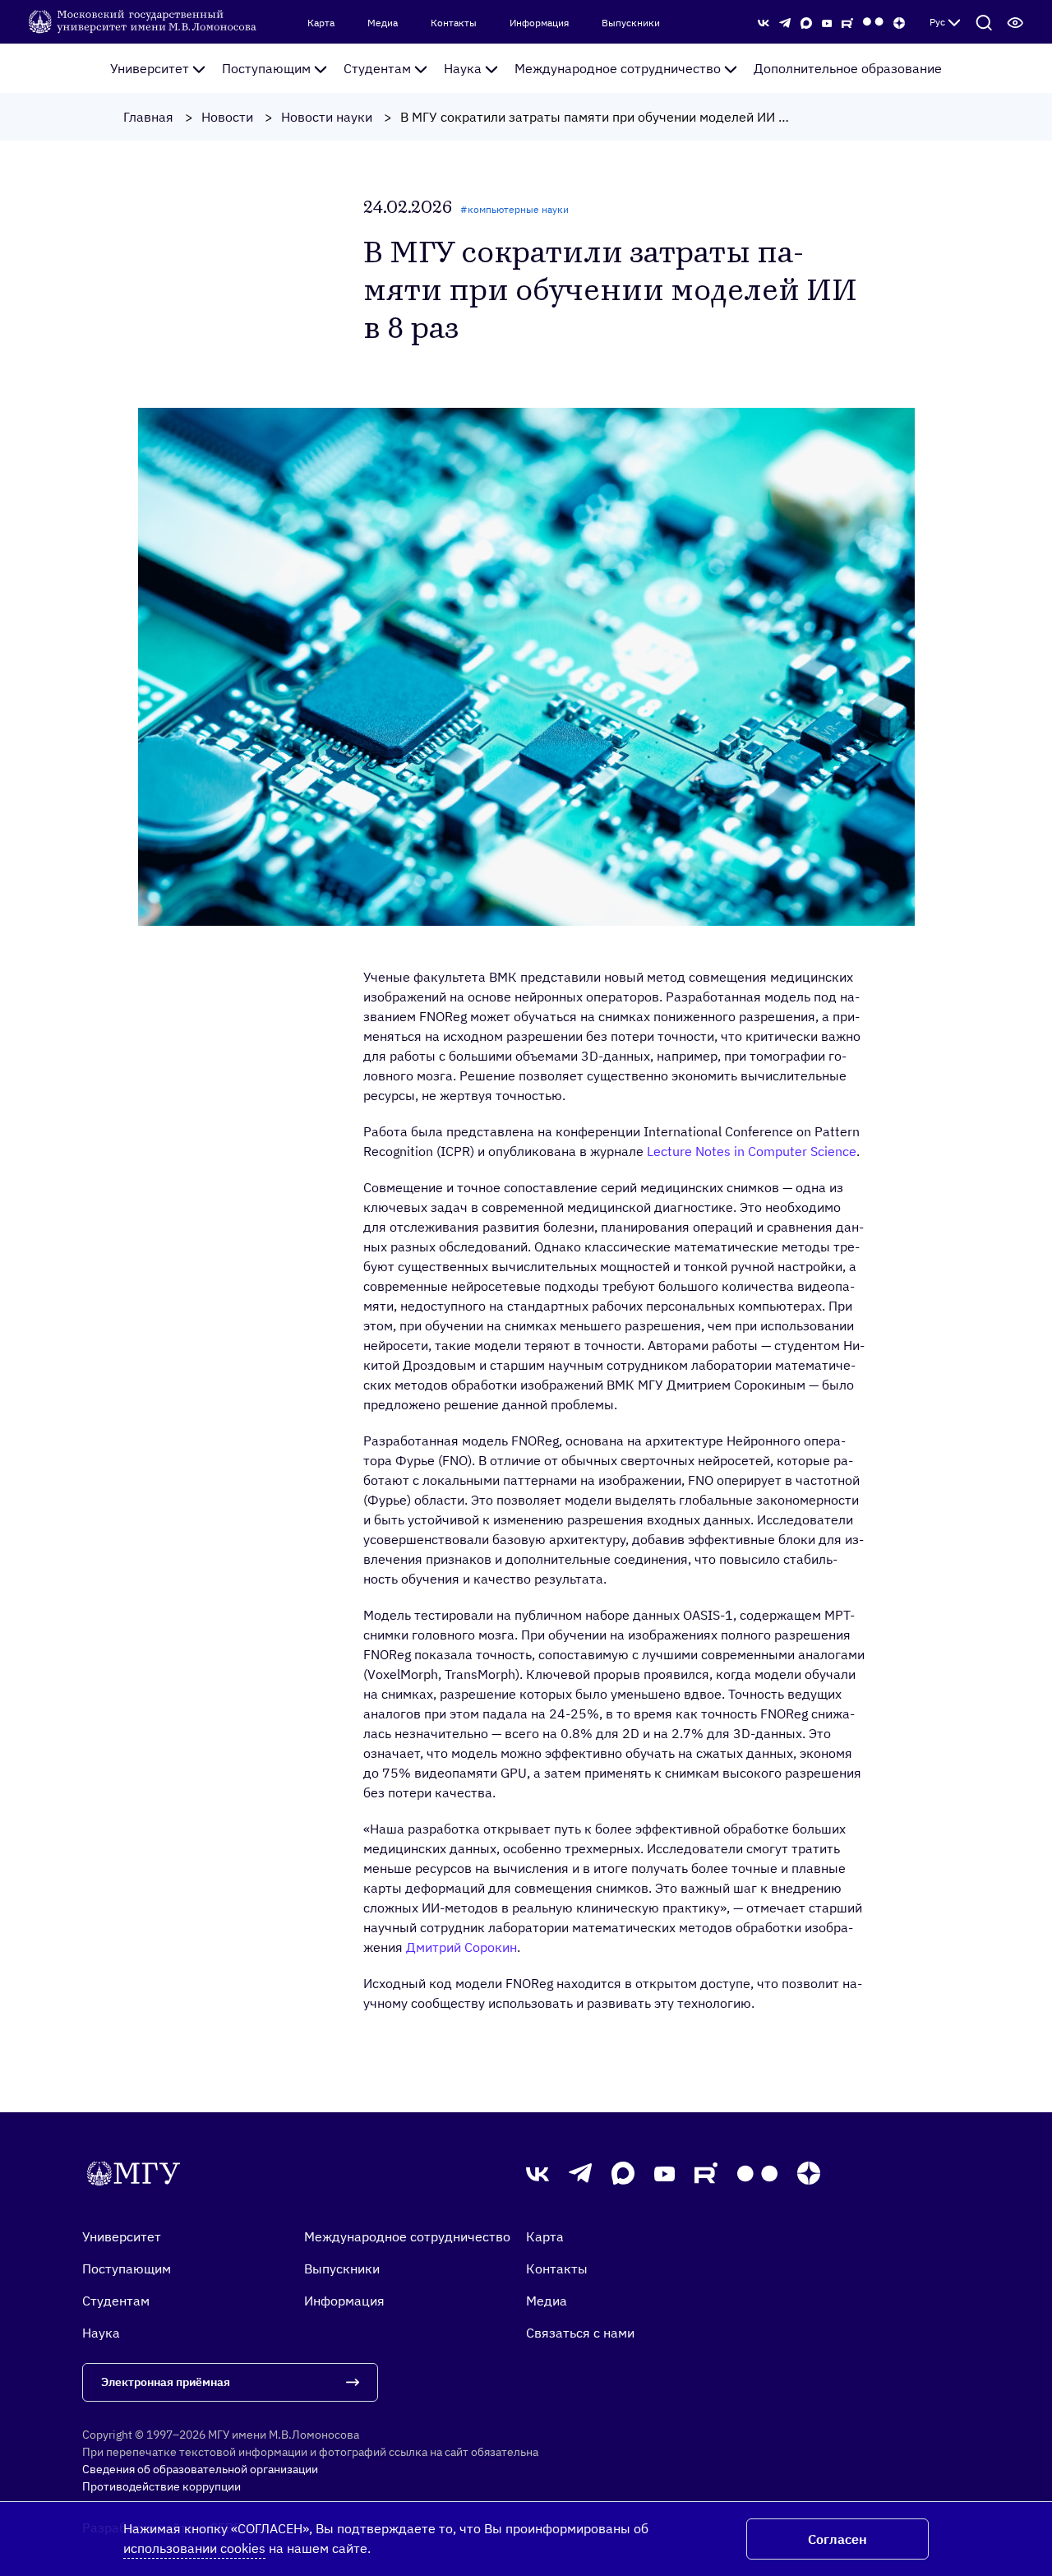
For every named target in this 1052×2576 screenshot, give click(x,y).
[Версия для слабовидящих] (1015, 22)
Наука (463, 68)
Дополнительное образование (848, 68)
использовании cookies (194, 2548)
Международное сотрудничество (618, 68)
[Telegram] (785, 21)
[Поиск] (984, 22)
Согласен (837, 2539)
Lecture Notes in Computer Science (752, 1151)
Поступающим (266, 68)
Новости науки (327, 117)
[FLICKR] (873, 22)
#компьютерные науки (514, 209)
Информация (539, 23)
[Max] (806, 21)
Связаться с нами (580, 2333)
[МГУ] (144, 21)
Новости (227, 117)
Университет (150, 68)
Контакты (454, 23)
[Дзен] (899, 21)
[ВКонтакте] (764, 21)
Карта (321, 23)
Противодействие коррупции (161, 2486)
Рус (937, 22)
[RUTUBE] (847, 21)
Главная (148, 117)
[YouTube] (827, 21)
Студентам (377, 68)
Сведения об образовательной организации (200, 2469)
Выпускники (631, 23)
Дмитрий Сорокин (461, 1947)
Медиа (383, 23)
